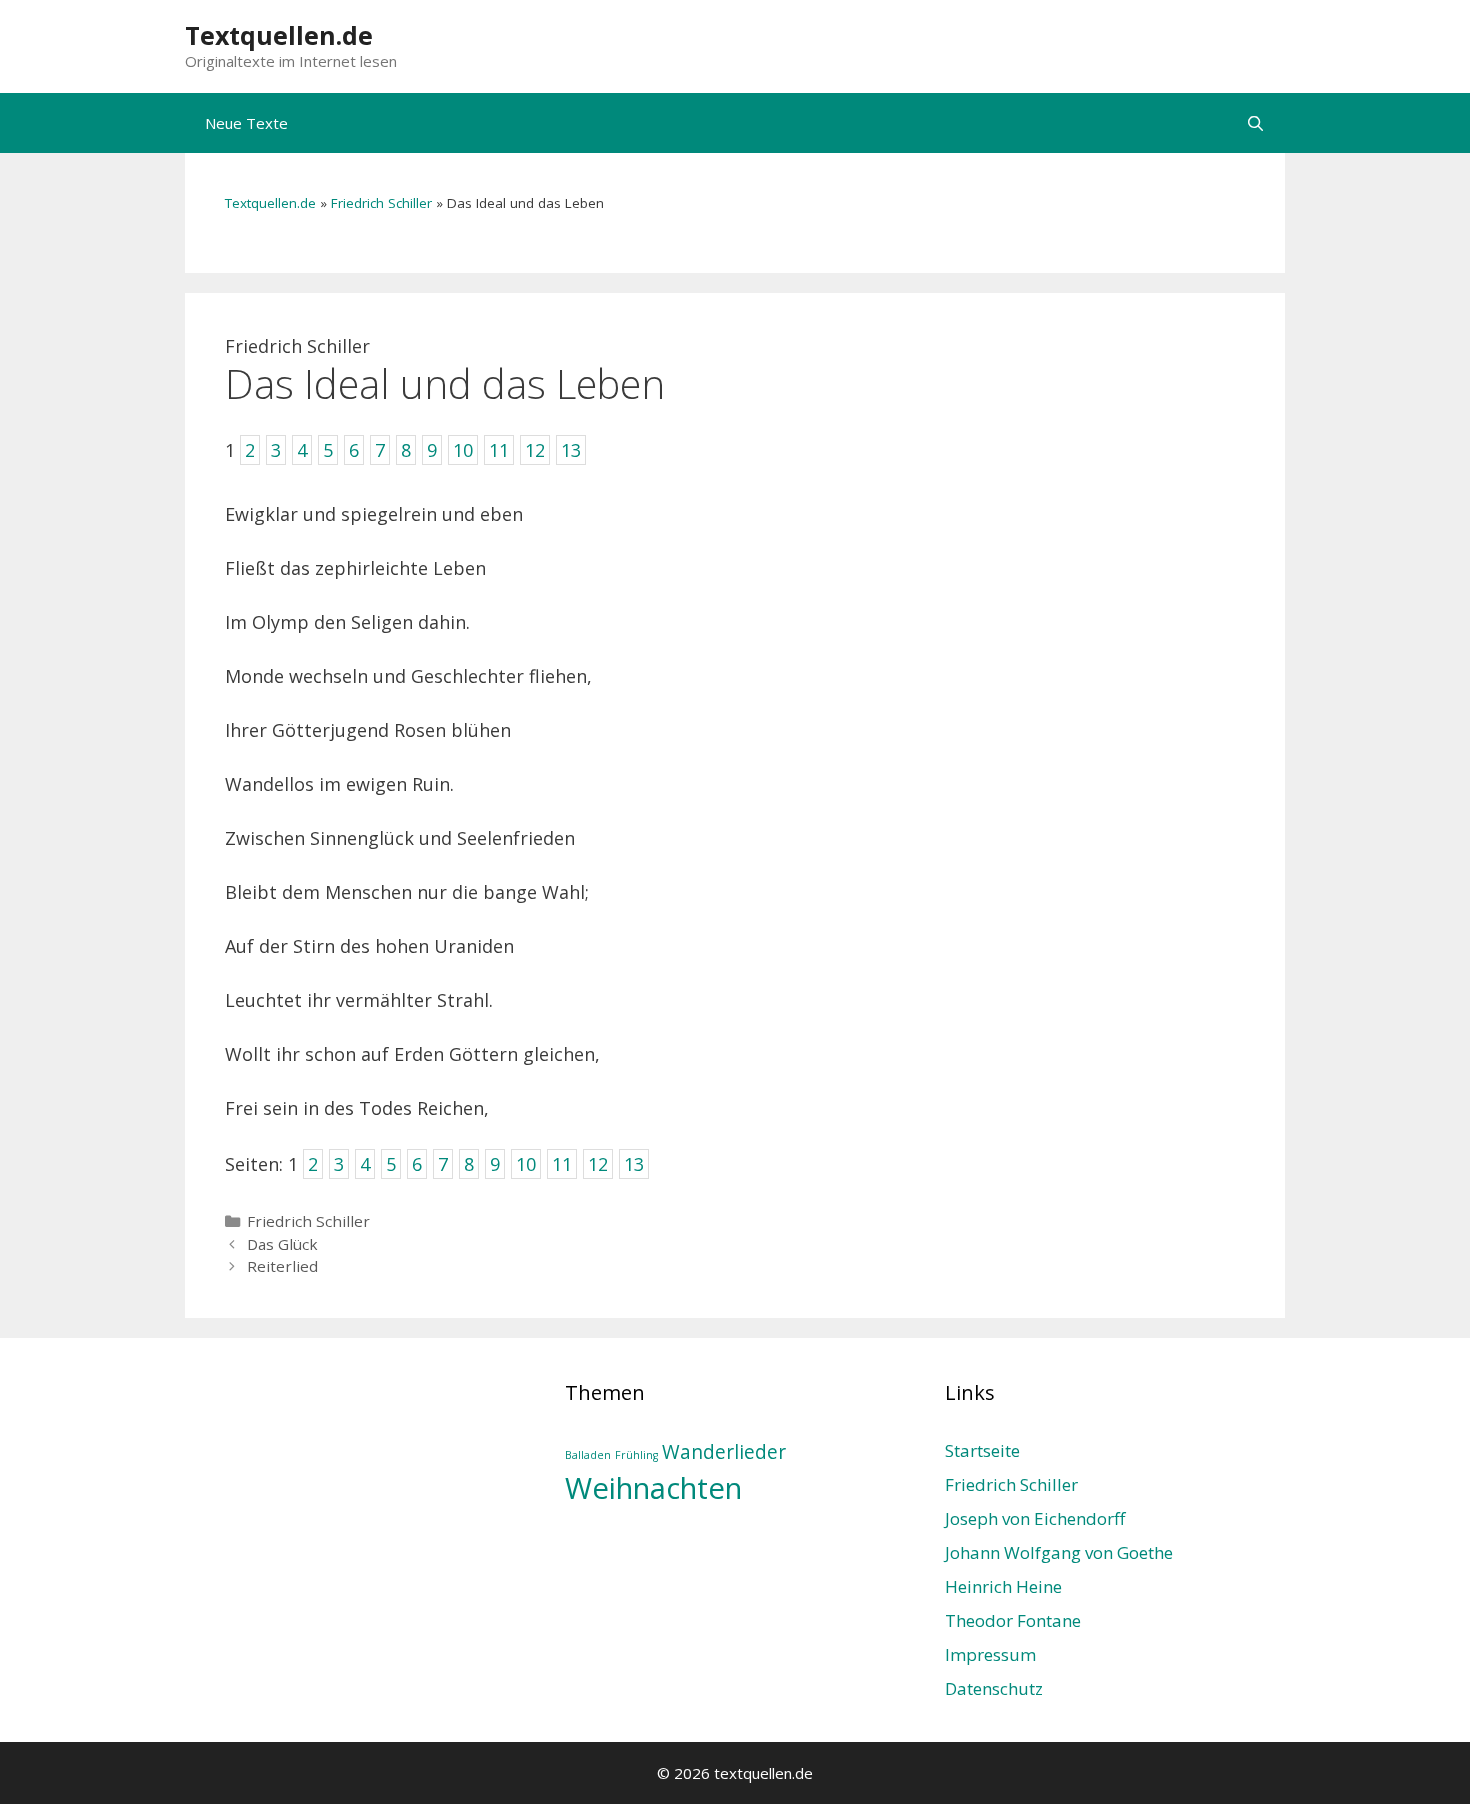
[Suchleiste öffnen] (1255, 123)
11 (562, 1164)
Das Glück (282, 1244)
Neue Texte (246, 123)
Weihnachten (653, 1488)
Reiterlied (282, 1266)
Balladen (588, 1455)
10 (526, 1164)
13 (634, 1164)
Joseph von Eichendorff (1035, 1518)
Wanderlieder (724, 1452)
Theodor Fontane (1013, 1620)
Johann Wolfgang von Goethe (1059, 1552)
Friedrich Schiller (381, 203)
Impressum (990, 1654)
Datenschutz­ (994, 1688)
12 (598, 1164)
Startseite (982, 1450)
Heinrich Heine (1003, 1586)
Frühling (636, 1455)
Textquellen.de (279, 35)
